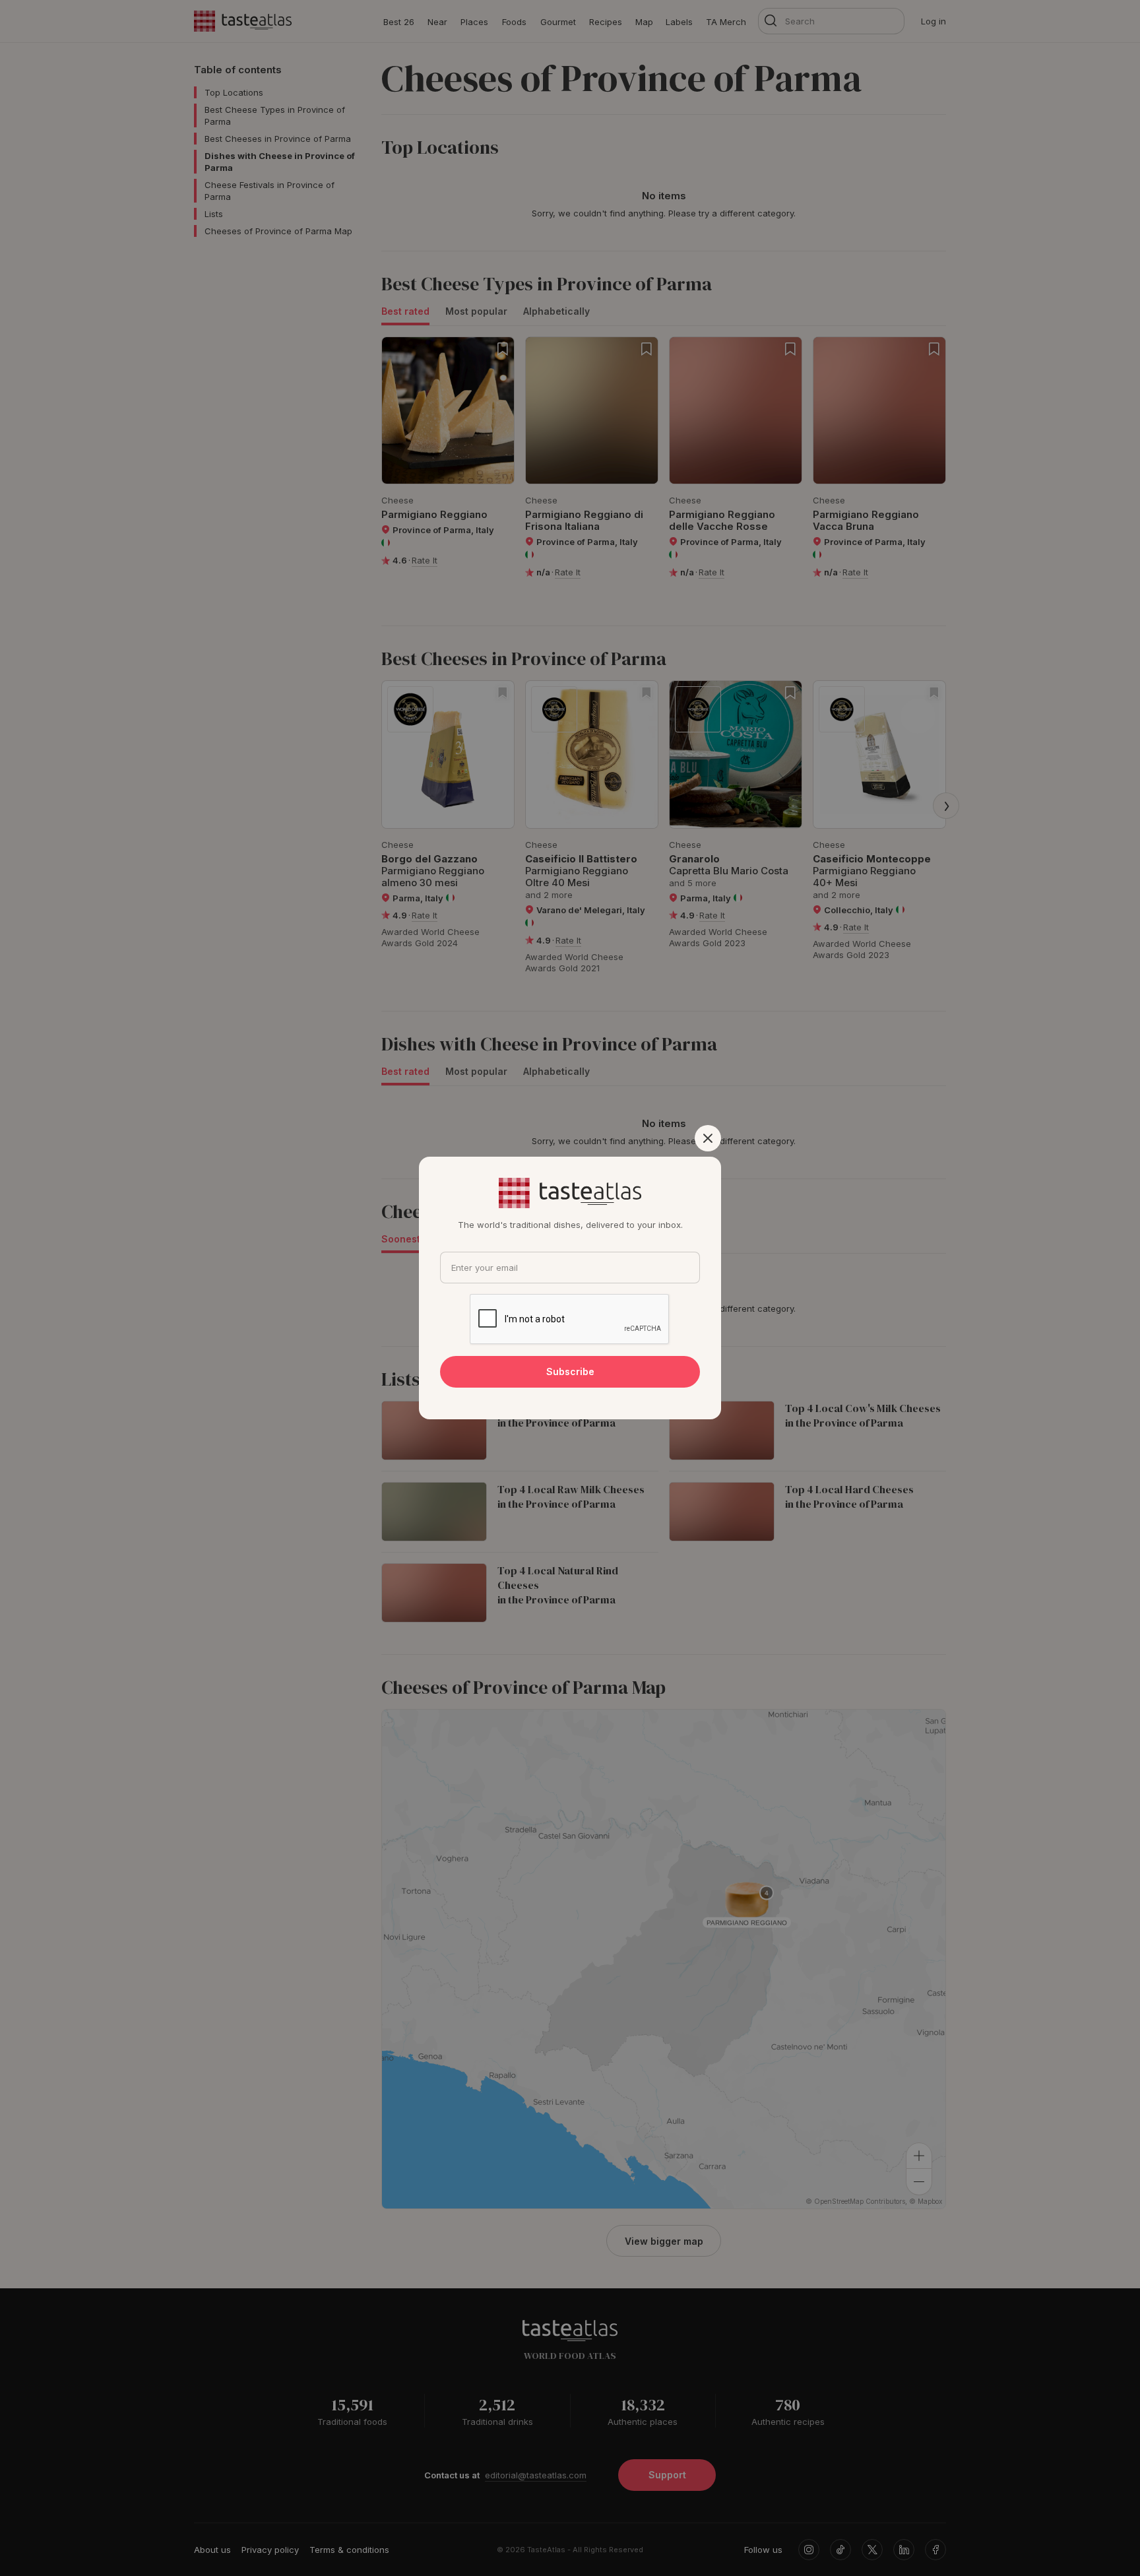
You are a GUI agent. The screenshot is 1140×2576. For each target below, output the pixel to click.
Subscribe (570, 1371)
